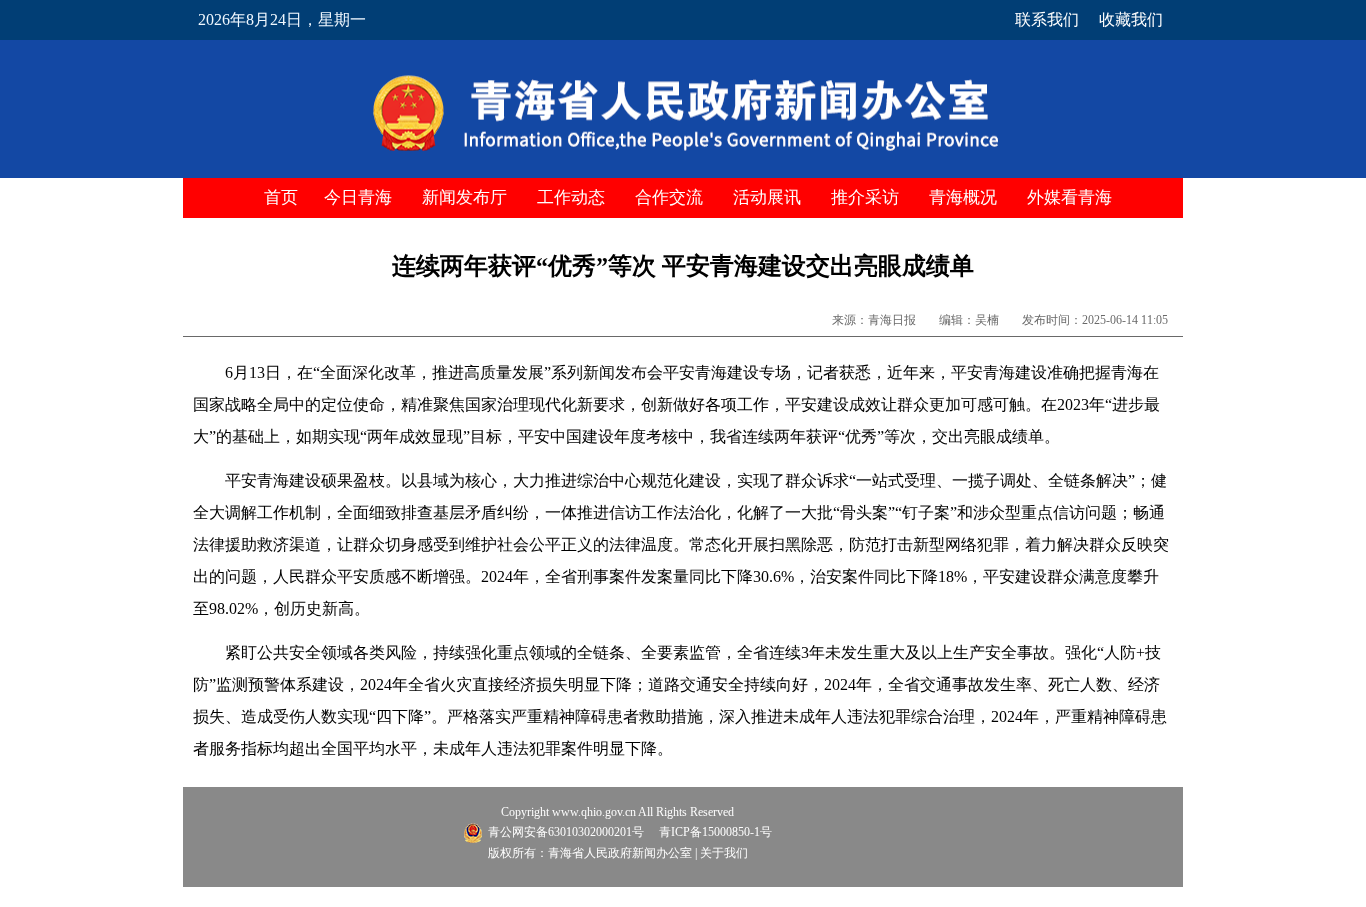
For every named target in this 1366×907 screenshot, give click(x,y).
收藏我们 (1131, 19)
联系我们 (1047, 19)
